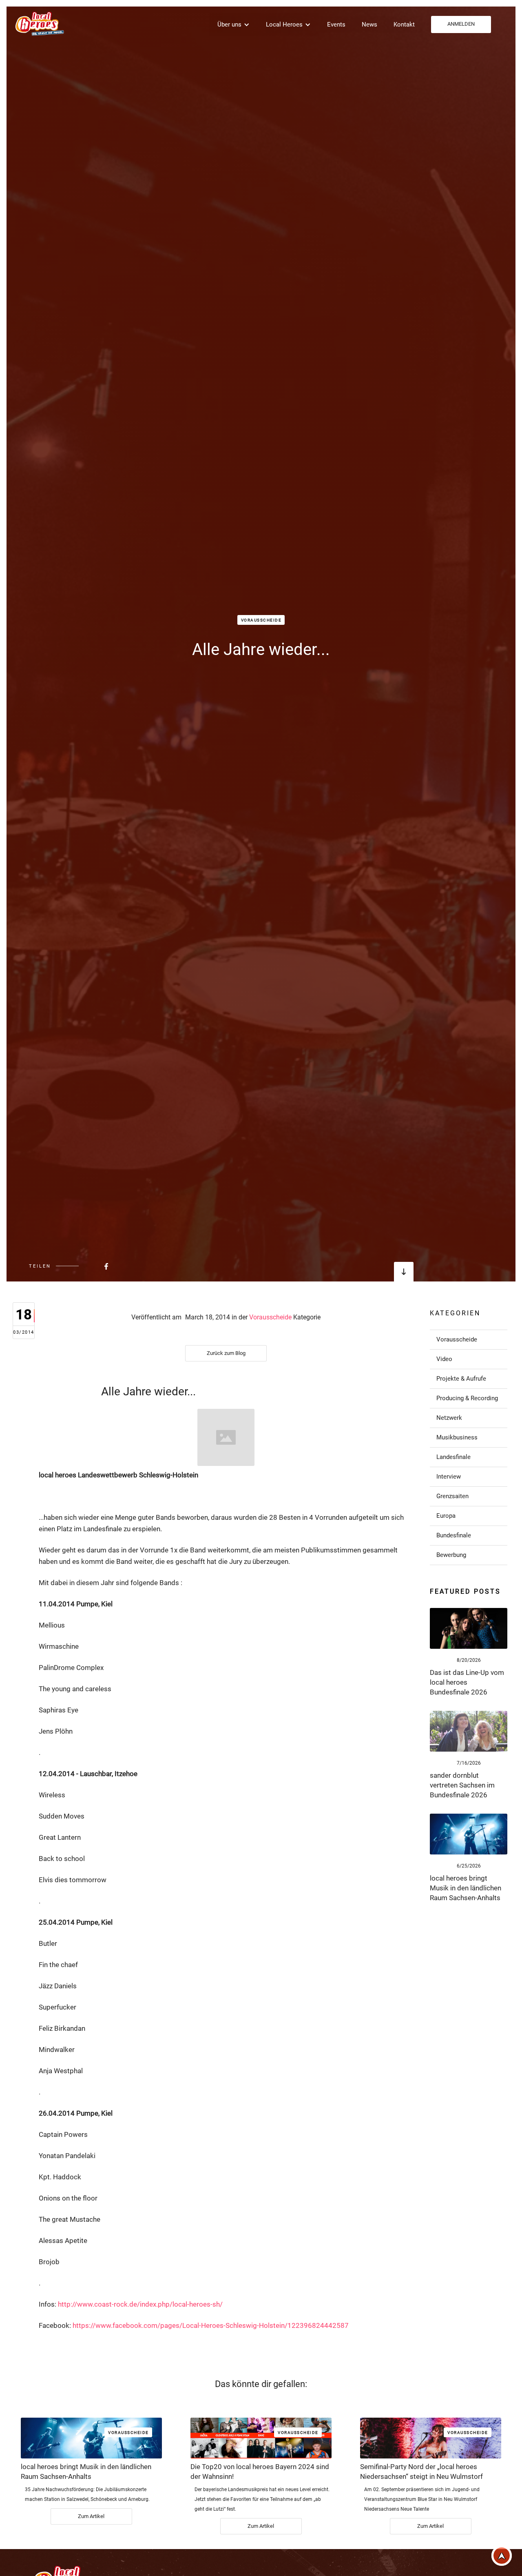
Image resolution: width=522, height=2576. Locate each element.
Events (336, 24)
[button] (233, 24)
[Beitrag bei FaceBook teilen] (86, 1266)
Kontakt (404, 24)
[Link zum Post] (469, 1628)
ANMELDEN (461, 24)
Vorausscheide (261, 620)
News (369, 24)
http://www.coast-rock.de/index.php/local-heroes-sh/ (140, 2304)
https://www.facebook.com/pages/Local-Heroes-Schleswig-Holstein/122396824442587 (211, 2325)
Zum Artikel (91, 2516)
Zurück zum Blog (226, 1353)
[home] (39, 23)
